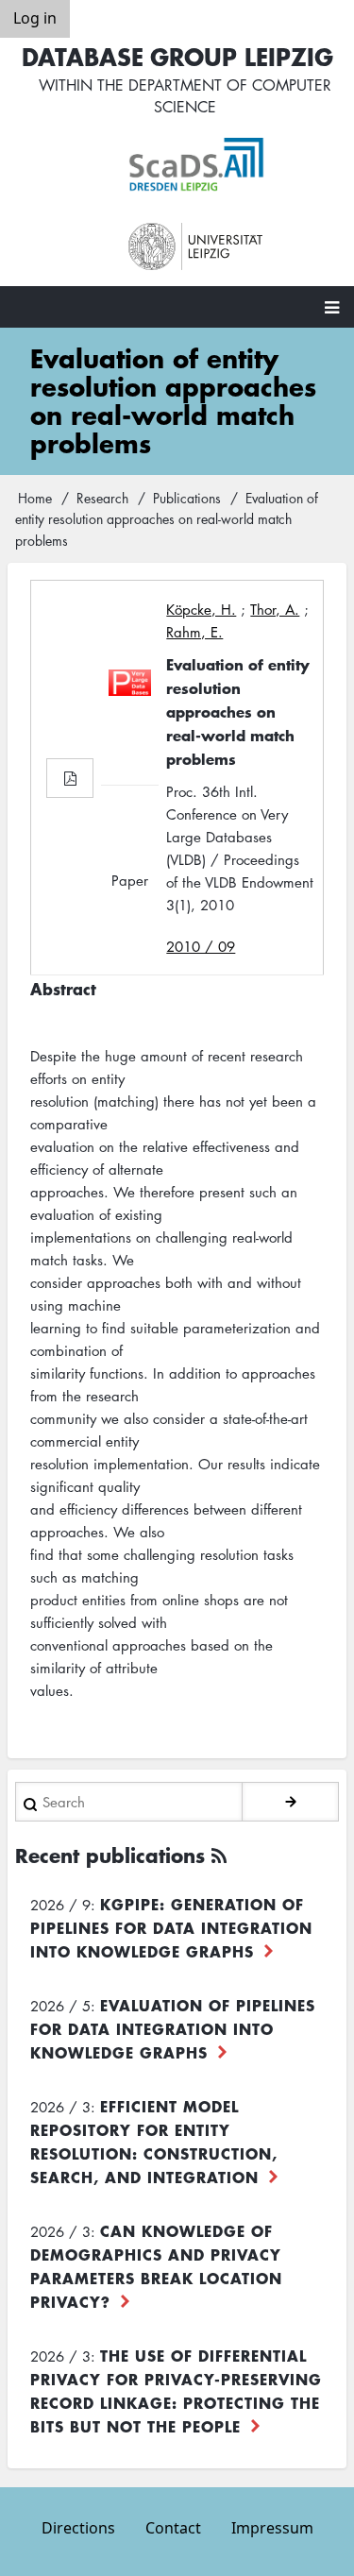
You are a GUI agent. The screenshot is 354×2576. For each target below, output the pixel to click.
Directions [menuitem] (78, 2528)
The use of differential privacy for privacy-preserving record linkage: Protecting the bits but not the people (176, 2390)
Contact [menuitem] (173, 2528)
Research (102, 498)
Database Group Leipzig (177, 56)
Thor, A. (275, 609)
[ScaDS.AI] (196, 165)
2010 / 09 (201, 946)
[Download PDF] (70, 778)
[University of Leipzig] (196, 247)
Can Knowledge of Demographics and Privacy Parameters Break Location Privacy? (156, 2266)
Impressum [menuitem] (272, 2528)
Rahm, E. (194, 632)
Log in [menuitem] (35, 18)
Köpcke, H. (201, 609)
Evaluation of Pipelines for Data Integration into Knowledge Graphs (173, 2028)
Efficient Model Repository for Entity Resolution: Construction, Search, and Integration (154, 2141)
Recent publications (110, 1855)
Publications (187, 498)
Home (35, 498)
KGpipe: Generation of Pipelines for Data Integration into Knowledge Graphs (171, 1927)
